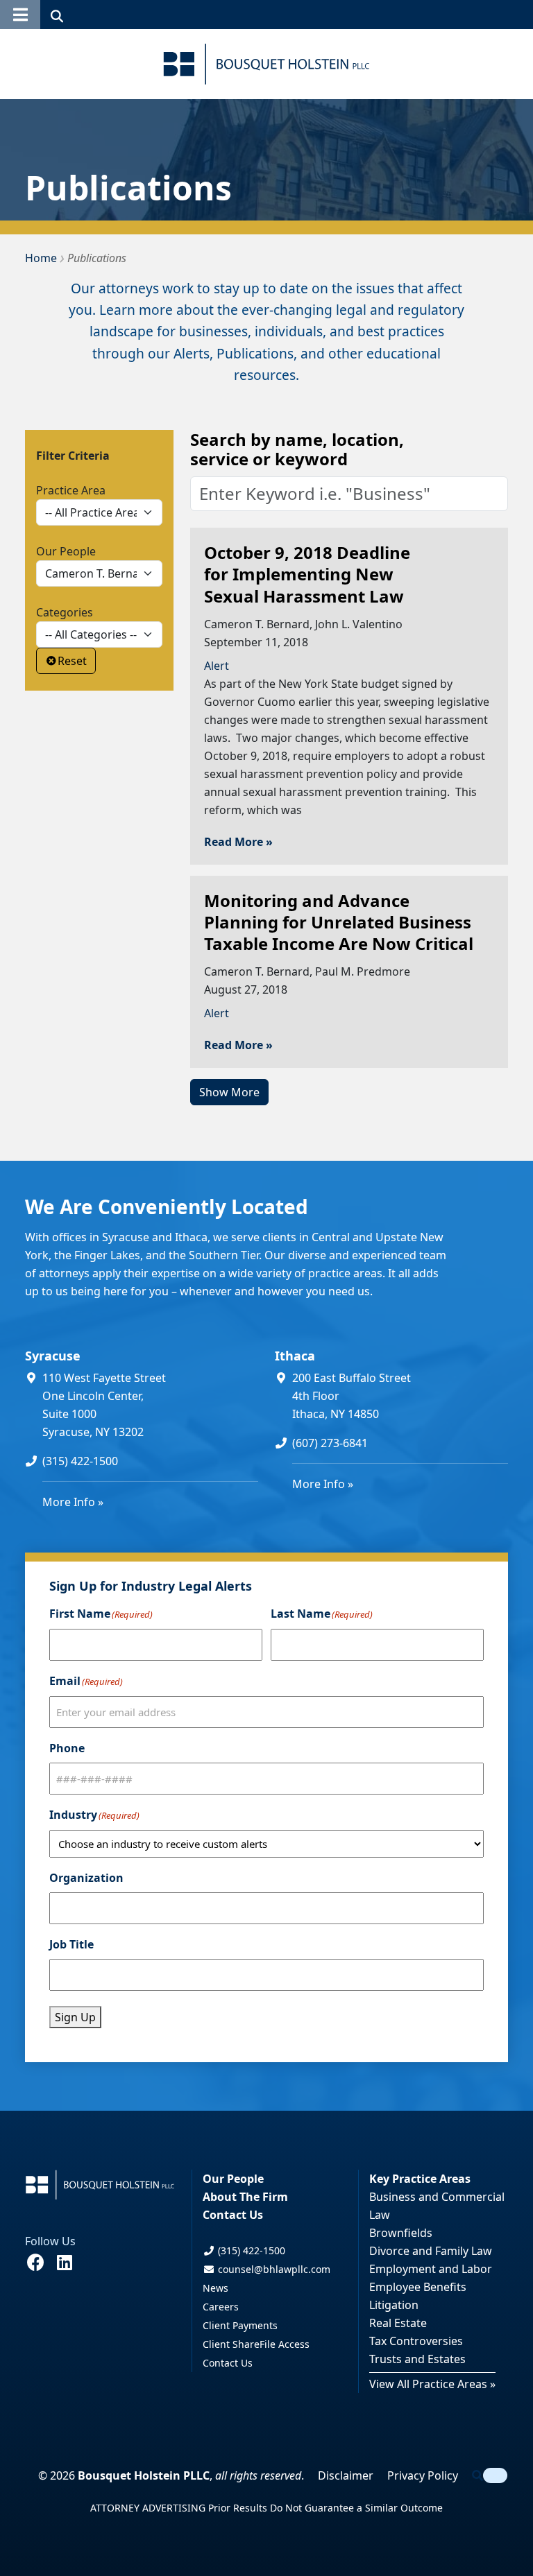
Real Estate (398, 2323)
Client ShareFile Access (256, 2344)
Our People (66, 551)
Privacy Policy (423, 2475)
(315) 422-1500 (80, 1461)
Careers (221, 2307)
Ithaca (295, 1356)
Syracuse (53, 1356)
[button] (20, 15)
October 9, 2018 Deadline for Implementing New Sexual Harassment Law (307, 574)
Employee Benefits (418, 2287)
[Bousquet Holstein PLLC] (266, 64)
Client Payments (240, 2325)
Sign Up (75, 2017)
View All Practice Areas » (432, 2384)
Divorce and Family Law (431, 2251)
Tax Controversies (416, 2341)
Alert (217, 666)
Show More (229, 1092)
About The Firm (245, 2197)
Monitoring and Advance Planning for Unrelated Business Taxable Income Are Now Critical (339, 922)
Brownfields (401, 2233)
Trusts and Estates (417, 2359)
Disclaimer (346, 2475)
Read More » (238, 842)
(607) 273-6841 (330, 1443)
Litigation (394, 2305)
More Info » (73, 1502)
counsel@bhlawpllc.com (273, 2269)
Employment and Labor (431, 2269)
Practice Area (71, 490)
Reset (72, 661)
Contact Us (233, 2215)
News (215, 2288)
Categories (65, 612)
